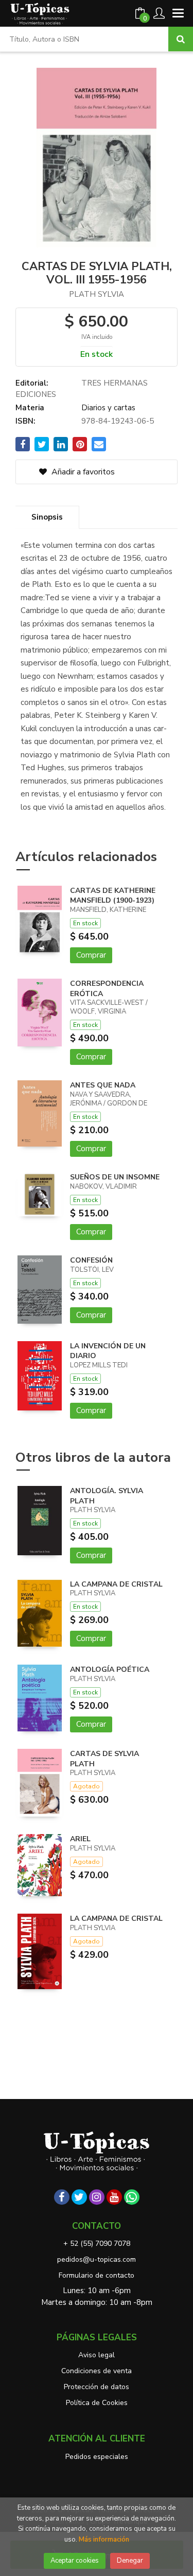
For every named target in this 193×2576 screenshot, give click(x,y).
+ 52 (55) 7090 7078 (97, 2244)
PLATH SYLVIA (97, 294)
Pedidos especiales (97, 2457)
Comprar (91, 955)
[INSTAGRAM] (97, 2197)
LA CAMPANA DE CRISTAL (116, 1584)
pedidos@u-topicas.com (97, 2259)
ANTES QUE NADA (103, 1085)
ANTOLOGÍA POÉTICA (110, 1669)
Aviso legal (97, 2355)
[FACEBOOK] (62, 2197)
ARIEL (80, 1839)
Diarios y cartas (108, 408)
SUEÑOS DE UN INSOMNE (115, 1177)
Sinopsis (47, 517)
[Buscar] (181, 39)
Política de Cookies (97, 2403)
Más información (104, 2540)
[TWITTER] (79, 2197)
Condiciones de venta (97, 2371)
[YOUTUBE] (114, 2197)
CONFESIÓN (91, 1260)
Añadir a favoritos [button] (82, 472)
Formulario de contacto (97, 2275)
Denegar (130, 2561)
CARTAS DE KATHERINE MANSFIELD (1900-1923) (113, 896)
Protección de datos (97, 2387)
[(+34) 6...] (132, 2197)
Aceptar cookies (75, 2561)
